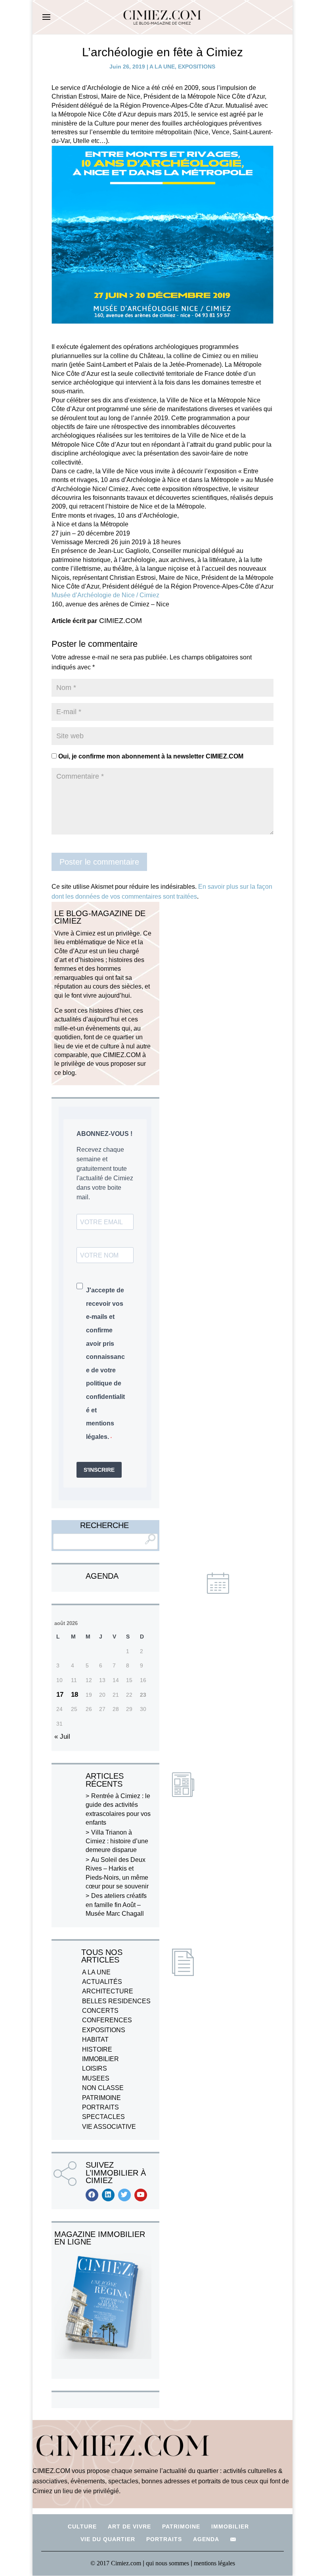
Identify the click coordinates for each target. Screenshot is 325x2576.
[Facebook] (92, 2195)
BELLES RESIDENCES (116, 2001)
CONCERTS (100, 2011)
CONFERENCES (107, 2020)
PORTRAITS (100, 2107)
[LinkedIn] (108, 2195)
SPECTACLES (103, 2117)
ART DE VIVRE (129, 2526)
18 (75, 1695)
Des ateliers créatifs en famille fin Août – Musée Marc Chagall (116, 1905)
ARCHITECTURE (108, 1991)
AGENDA (206, 2539)
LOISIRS (95, 2068)
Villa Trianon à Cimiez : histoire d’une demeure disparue (117, 1841)
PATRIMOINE (101, 2098)
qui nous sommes (168, 2563)
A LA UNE (162, 67)
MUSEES (96, 2078)
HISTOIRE (97, 2049)
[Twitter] (124, 2195)
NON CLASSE (103, 2088)
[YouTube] (141, 2195)
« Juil (62, 1737)
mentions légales (214, 2563)
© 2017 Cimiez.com (116, 2563)
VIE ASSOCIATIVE (109, 2127)
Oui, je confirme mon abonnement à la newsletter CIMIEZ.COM (150, 756)
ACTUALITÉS (102, 1982)
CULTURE (82, 2526)
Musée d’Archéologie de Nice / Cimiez (105, 595)
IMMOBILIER (100, 2059)
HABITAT (95, 2040)
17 (60, 1695)
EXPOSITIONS (197, 67)
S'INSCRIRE (99, 1470)
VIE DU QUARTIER (108, 2539)
